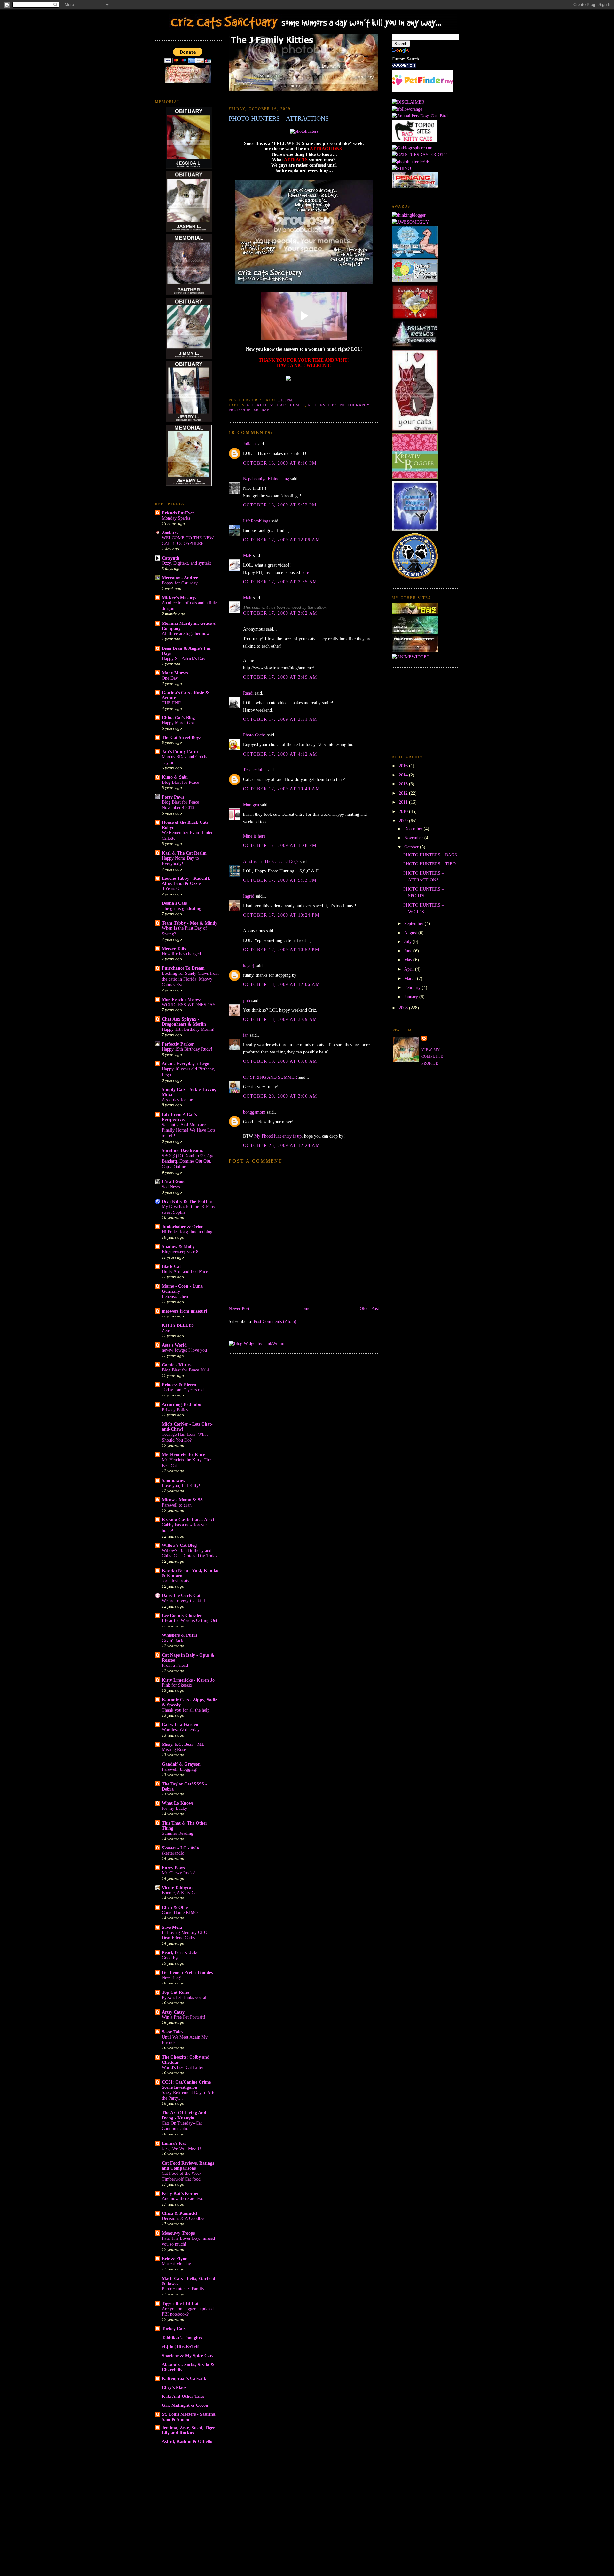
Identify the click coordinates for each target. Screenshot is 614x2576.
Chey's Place (174, 2387)
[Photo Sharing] (304, 131)
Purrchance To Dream (183, 968)
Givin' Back (173, 1640)
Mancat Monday (176, 2264)
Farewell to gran (177, 1505)
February (413, 987)
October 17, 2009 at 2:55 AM (280, 582)
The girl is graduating (181, 908)
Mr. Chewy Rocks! (179, 1873)
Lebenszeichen (175, 1296)
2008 (404, 1008)
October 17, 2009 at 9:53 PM (280, 880)
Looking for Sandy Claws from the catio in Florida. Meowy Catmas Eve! (190, 979)
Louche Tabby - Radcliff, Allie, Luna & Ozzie (186, 881)
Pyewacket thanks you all (185, 1997)
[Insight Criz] (415, 613)
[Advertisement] (187, 2493)
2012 (404, 793)
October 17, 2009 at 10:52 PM (281, 950)
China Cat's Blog (178, 718)
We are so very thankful (183, 1601)
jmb (247, 1000)
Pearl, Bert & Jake (180, 1952)
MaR (247, 555)
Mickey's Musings (179, 598)
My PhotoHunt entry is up (278, 1136)
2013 (404, 784)
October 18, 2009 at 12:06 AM (281, 984)
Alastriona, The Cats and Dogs (271, 861)
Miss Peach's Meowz (181, 999)
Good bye (171, 1958)
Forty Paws (173, 797)
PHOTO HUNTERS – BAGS (430, 855)
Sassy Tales (172, 2032)
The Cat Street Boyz (181, 737)
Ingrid (249, 896)
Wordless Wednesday (181, 1730)
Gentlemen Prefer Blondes (187, 1972)
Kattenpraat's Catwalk (184, 2378)
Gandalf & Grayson (181, 1764)
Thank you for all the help (186, 1710)
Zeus (166, 1330)
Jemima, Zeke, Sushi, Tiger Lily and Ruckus (188, 2430)
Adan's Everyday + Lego (185, 1064)
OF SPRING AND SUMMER (270, 1077)
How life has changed (181, 954)
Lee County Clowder (182, 1615)
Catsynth (171, 558)
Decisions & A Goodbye (184, 2218)
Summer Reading (177, 1833)
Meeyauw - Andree (180, 578)
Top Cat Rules (176, 1992)
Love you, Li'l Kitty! (181, 1486)
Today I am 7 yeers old (183, 1390)
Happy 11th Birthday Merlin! (188, 1029)
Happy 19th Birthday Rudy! (187, 1049)
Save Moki (172, 1927)
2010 (404, 811)
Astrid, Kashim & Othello (187, 2441)
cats (282, 405)
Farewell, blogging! (180, 1769)
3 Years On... (174, 889)
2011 (404, 802)
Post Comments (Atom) (275, 1321)
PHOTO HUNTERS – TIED (429, 864)
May (409, 960)
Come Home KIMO (180, 1913)
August (411, 933)
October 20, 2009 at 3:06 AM (280, 1096)
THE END (172, 703)
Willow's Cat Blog (179, 1545)
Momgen (251, 805)
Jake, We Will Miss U (181, 2148)
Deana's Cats (174, 903)
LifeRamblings (256, 521)
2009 (404, 821)
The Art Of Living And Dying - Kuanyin (184, 2115)
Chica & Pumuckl (179, 2213)
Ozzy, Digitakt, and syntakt (186, 563)
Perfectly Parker (178, 1044)
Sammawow (173, 1480)
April (410, 969)
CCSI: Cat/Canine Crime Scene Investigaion (186, 2085)
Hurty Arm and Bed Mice (185, 1272)
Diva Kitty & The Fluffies (187, 1201)
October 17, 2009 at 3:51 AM (280, 719)
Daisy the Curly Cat (181, 1595)
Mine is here (254, 836)
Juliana (249, 444)
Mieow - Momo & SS (182, 1500)
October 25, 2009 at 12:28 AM (281, 1145)
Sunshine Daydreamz (182, 1150)
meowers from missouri (184, 1311)
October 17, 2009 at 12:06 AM (281, 540)
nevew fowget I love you (184, 1350)
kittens (316, 405)
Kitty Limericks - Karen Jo (188, 1680)
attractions (261, 405)
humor (298, 405)
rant (267, 410)
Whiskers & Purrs (179, 1635)
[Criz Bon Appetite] (415, 650)
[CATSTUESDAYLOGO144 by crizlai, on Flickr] (420, 155)
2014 (404, 775)
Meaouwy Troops (178, 2233)
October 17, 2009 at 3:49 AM (280, 677)
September (414, 923)
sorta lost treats (175, 1581)
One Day (170, 678)
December (414, 829)
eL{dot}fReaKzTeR (180, 2347)
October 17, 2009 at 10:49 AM (281, 789)
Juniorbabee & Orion (183, 1227)
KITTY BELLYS (178, 1325)
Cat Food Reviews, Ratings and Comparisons (188, 2166)
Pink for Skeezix (177, 1685)
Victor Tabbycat (177, 1888)
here (305, 572)
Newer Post (239, 1308)
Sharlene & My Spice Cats (187, 2356)
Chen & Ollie (175, 1907)
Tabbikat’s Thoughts (182, 2338)
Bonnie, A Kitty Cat (180, 1893)
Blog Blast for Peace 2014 (185, 1370)
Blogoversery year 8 (180, 1252)
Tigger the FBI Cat (180, 2303)
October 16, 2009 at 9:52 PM (280, 505)
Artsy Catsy (173, 2012)
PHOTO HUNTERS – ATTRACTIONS (279, 118)
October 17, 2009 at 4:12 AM (280, 754)
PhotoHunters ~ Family (183, 2289)
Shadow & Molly (178, 1246)
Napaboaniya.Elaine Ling (266, 479)
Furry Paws (173, 1868)
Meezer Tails (174, 949)
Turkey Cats (174, 2329)
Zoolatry (170, 533)
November (414, 838)
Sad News (171, 1187)
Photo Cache (254, 735)
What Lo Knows (178, 1803)
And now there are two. (183, 2199)
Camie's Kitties (177, 1365)
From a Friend (175, 1665)
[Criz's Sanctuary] (415, 632)
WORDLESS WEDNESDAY (189, 1005)
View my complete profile (432, 1057)
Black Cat (171, 1266)
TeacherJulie (254, 770)
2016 (404, 766)
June (409, 951)
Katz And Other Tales (183, 2396)
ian (246, 1035)
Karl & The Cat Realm (184, 853)
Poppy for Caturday (180, 583)
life (332, 405)
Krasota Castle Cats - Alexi (188, 1520)
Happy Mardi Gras (179, 723)
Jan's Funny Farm (180, 751)
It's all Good (174, 1181)
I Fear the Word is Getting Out (190, 1621)
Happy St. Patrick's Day (184, 659)
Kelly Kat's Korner (180, 2193)
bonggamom (254, 1112)
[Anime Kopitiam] (411, 657)
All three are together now (186, 634)
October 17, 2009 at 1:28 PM (280, 845)
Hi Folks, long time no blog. (188, 1232)
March (411, 978)
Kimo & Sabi (175, 777)
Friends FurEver (178, 513)
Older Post (369, 1308)
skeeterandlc (173, 1853)
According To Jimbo (181, 1404)
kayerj (249, 966)
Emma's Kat (174, 2143)
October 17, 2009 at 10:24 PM (281, 915)
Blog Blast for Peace (180, 782)
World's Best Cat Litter (183, 2067)
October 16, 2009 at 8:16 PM (280, 463)
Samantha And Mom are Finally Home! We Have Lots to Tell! (189, 1130)
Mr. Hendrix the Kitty (183, 1455)
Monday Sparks (176, 518)
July (409, 942)
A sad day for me (177, 1100)
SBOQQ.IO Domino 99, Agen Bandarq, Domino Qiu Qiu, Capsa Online (189, 1161)
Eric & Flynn (175, 2259)
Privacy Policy (175, 1410)
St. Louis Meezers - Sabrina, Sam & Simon (189, 2417)
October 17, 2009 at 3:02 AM (280, 613)
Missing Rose (174, 1749)
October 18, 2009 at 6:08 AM (280, 1061)
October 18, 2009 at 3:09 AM (280, 1019)
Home (305, 1308)
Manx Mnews (175, 673)
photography (354, 405)
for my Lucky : (176, 1808)
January (412, 997)
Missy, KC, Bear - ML (183, 1744)
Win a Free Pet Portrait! (184, 2017)
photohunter (244, 410)
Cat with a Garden (180, 1724)
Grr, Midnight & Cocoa (185, 2405)
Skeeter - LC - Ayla (180, 1848)
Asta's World (174, 1345)
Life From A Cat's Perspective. (179, 1117)
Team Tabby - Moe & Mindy (190, 923)
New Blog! (172, 1978)
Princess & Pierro (179, 1385)
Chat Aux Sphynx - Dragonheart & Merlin (184, 1022)
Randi (248, 693)
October (412, 847)
